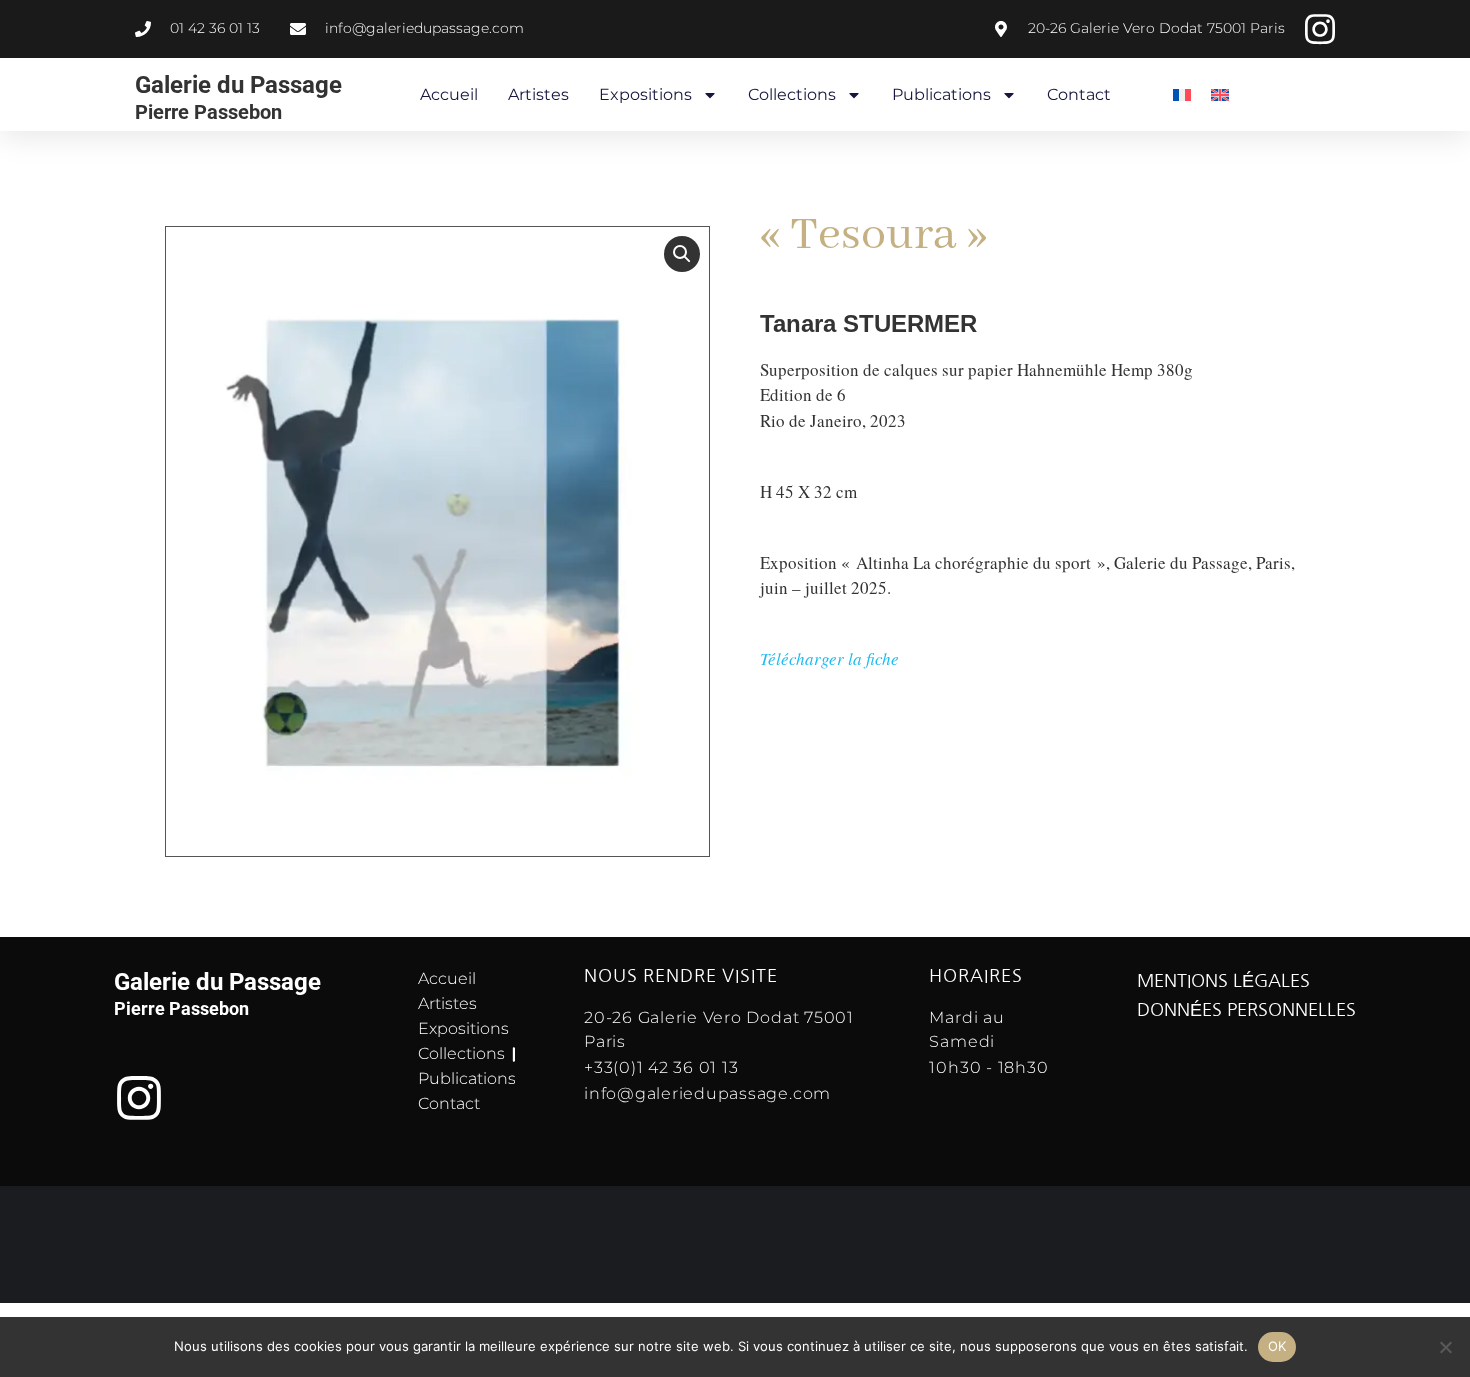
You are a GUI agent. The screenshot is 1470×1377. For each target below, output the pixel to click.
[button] (682, 254)
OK (1277, 1346)
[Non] (1445, 1347)
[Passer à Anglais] (1220, 94)
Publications (941, 94)
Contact (1079, 94)
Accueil (449, 94)
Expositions (645, 94)
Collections (792, 94)
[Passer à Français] (1182, 94)
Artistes (538, 94)
